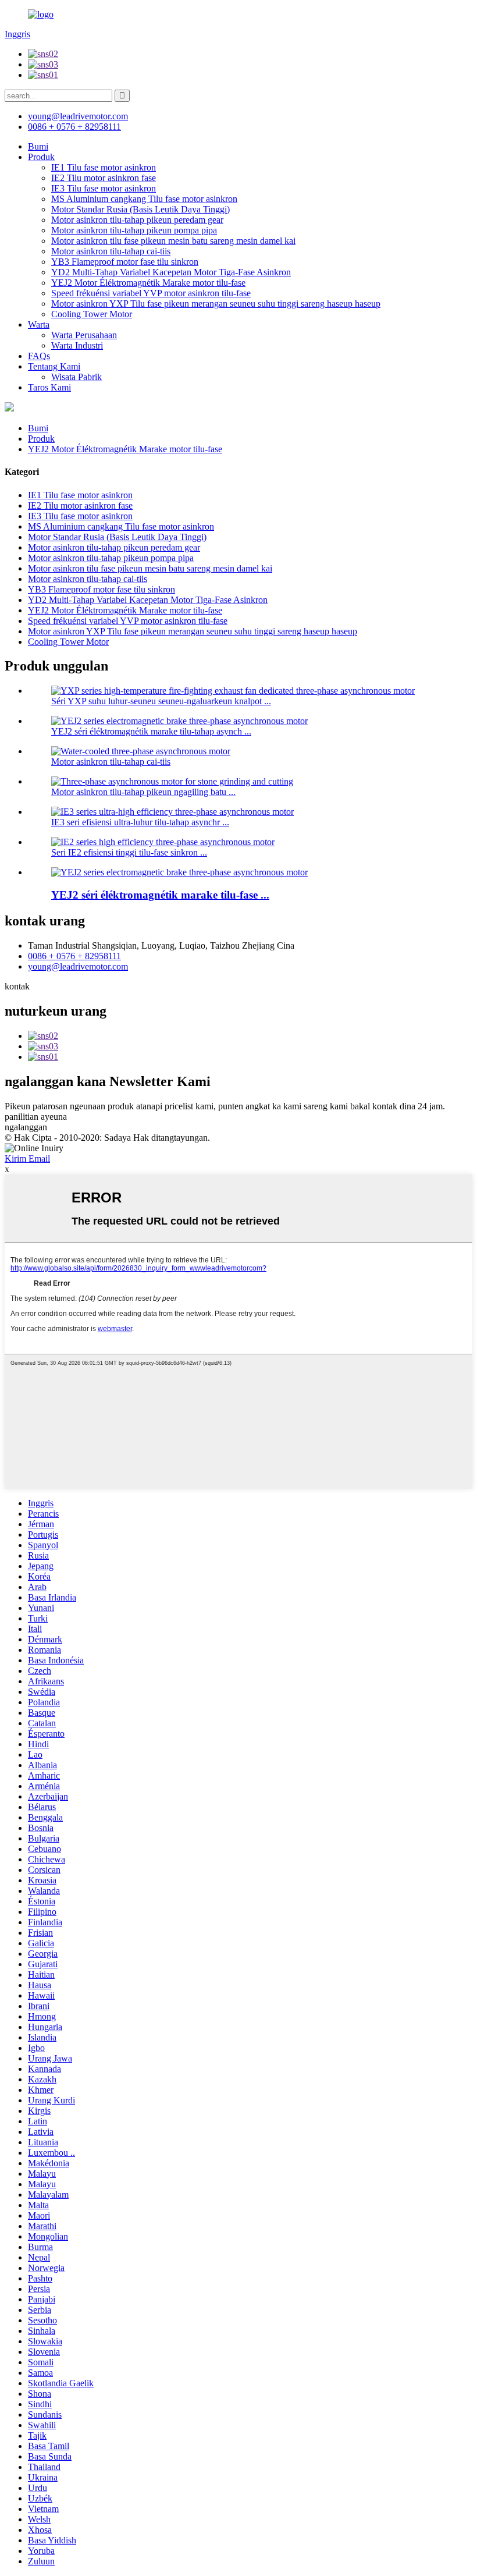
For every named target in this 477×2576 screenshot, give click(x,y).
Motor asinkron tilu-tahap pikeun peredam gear (137, 220)
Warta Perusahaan (84, 335)
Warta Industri (77, 345)
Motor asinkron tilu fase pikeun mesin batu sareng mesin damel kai (173, 241)
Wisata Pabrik (76, 377)
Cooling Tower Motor (92, 314)
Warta (39, 324)
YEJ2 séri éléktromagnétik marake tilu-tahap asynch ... (151, 731)
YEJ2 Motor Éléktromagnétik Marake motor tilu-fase (148, 283)
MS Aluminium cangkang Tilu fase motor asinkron (144, 199)
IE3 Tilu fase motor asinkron (104, 188)
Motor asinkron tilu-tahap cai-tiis (111, 251)
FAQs (39, 356)
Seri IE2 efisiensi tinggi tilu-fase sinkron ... (129, 852)
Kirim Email (27, 1159)
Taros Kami (49, 387)
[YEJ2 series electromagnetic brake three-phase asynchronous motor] (179, 872)
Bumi (38, 146)
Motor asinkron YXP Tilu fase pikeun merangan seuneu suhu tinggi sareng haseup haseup (216, 304)
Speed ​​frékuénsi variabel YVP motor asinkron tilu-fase (151, 293)
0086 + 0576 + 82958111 (74, 956)
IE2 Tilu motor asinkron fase (104, 178)
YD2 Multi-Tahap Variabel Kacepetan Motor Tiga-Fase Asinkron (171, 272)
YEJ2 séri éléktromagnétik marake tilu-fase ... (160, 895)
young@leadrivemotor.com (78, 966)
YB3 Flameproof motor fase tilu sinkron (125, 262)
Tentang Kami (54, 366)
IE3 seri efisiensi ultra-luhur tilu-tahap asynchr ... (140, 822)
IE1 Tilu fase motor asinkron (104, 167)
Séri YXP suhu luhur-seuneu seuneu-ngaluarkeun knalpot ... (161, 701)
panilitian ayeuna (36, 1117)
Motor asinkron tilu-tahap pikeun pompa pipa (134, 230)
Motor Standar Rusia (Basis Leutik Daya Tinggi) (140, 209)
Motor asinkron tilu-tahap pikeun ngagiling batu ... (143, 792)
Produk (41, 157)
